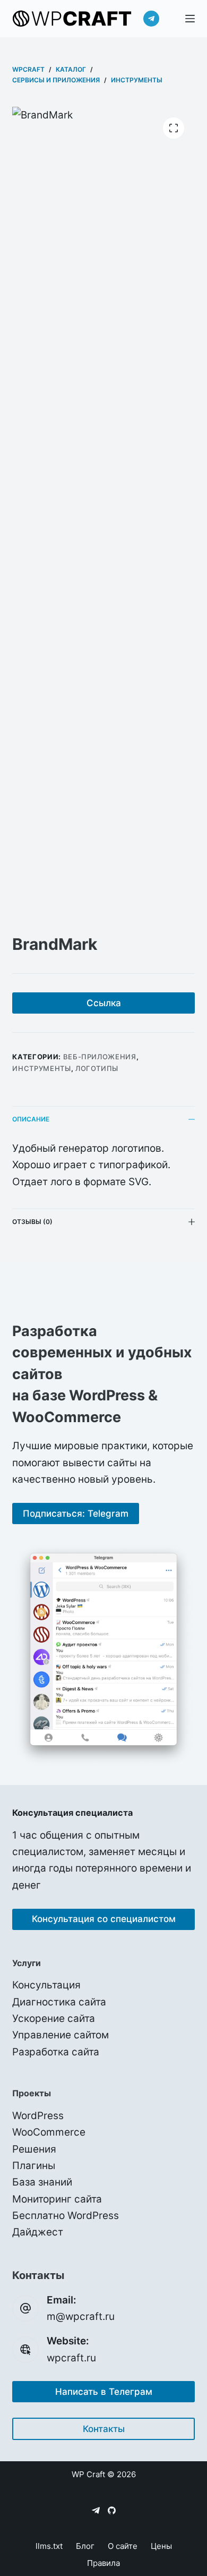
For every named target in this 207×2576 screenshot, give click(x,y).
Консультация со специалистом (104, 1919)
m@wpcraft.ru (81, 2316)
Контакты (104, 2429)
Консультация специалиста (72, 1813)
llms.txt (49, 2546)
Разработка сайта (56, 2052)
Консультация (46, 1985)
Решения (34, 2149)
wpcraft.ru (71, 2358)
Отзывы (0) (32, 1222)
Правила (103, 2563)
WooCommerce (49, 2132)
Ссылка (104, 1003)
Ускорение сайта (54, 2018)
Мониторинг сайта (57, 2199)
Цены (161, 2546)
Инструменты (41, 1068)
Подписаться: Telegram (76, 1514)
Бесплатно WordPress (66, 2216)
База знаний (42, 2182)
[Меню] (190, 19)
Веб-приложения (100, 1057)
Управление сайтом (61, 2035)
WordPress (38, 2116)
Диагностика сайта (59, 2002)
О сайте (123, 2546)
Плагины (34, 2166)
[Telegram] (151, 19)
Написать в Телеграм (104, 2392)
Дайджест (38, 2232)
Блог (85, 2546)
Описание (31, 1119)
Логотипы (97, 1068)
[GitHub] (112, 2510)
